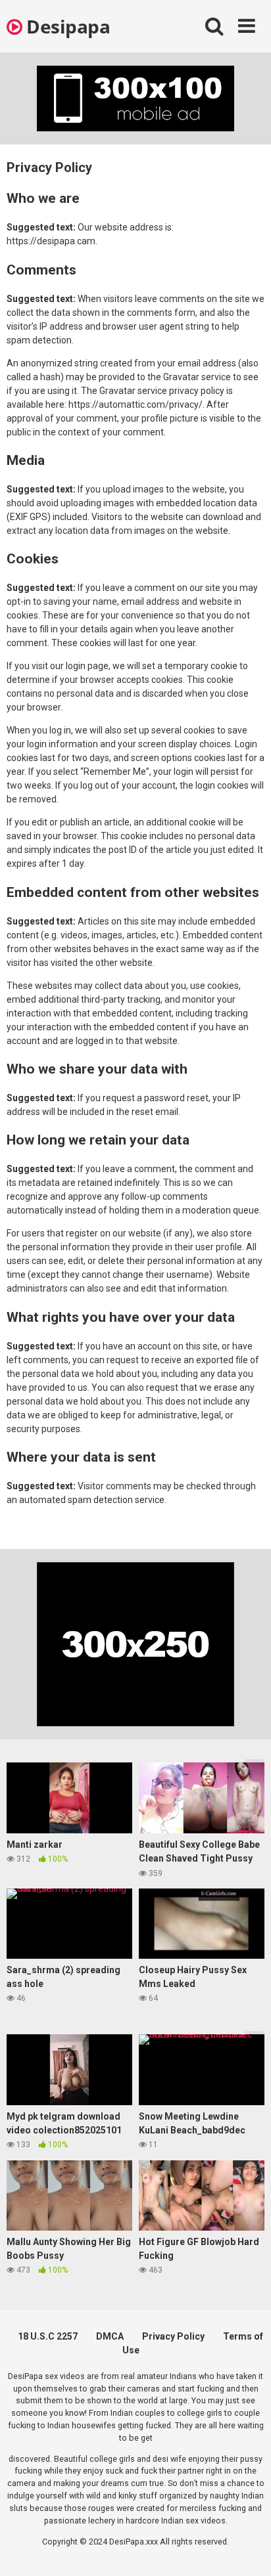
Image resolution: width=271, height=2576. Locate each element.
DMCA (110, 2336)
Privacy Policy (173, 2336)
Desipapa (66, 26)
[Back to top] (247, 2549)
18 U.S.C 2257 (48, 2336)
